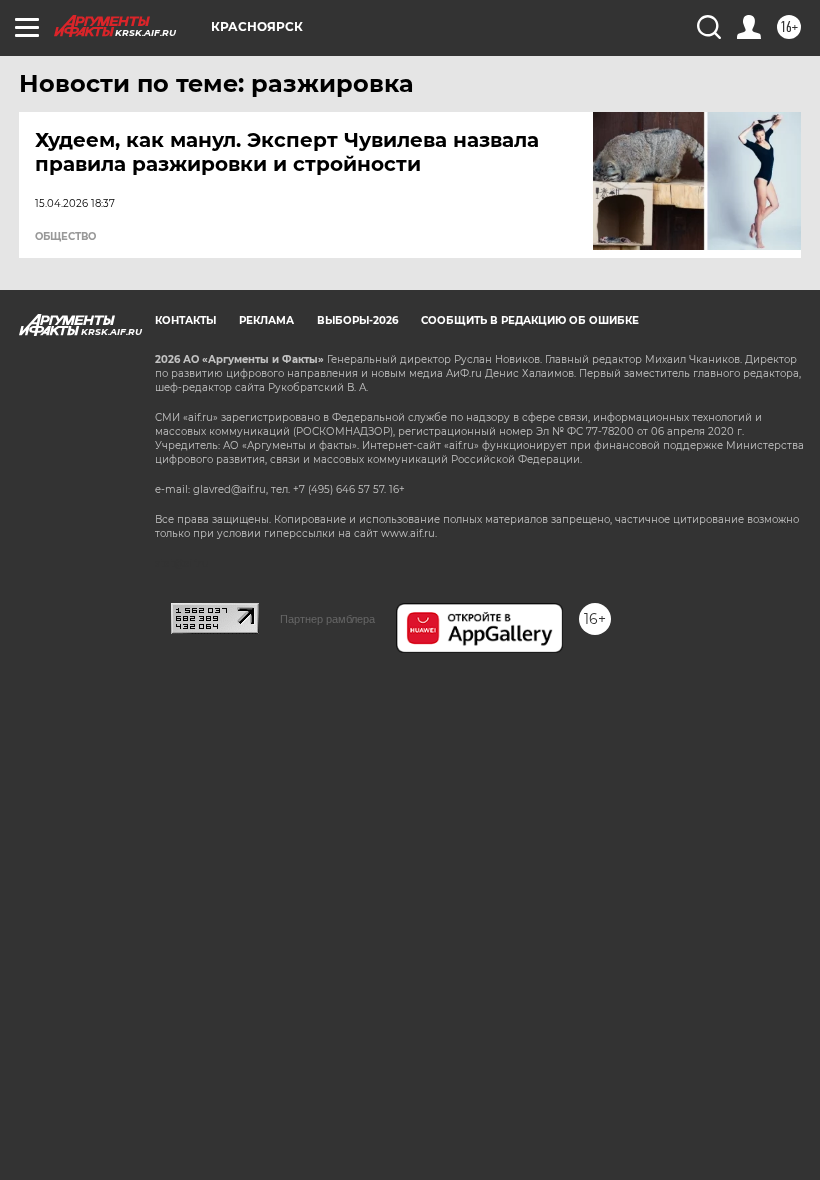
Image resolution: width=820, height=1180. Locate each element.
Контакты (185, 320)
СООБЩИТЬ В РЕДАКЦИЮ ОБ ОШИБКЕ (530, 320)
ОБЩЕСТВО (65, 237)
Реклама (266, 320)
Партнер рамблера (327, 619)
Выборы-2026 (357, 320)
